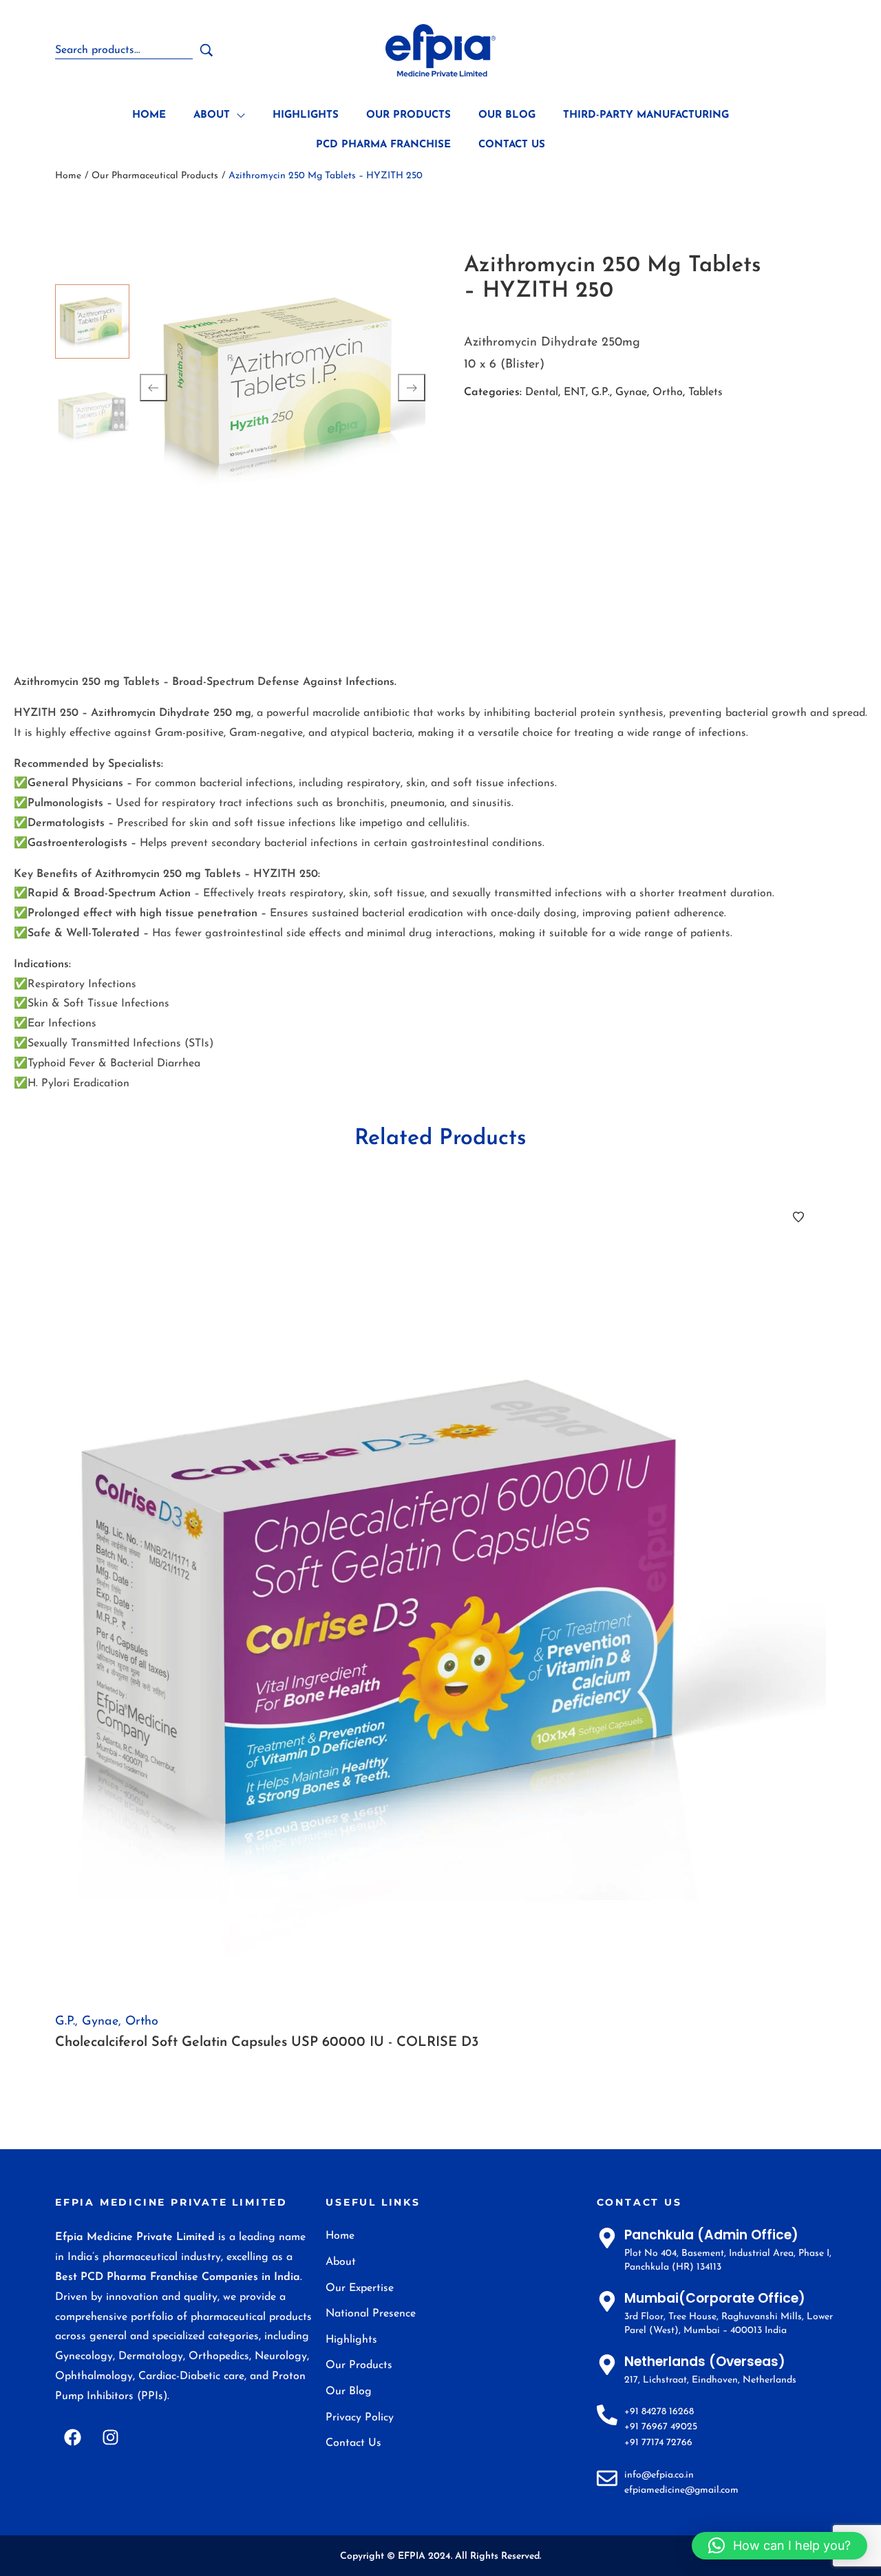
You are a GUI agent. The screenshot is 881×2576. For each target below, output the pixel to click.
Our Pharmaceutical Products (155, 176)
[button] (779, 2546)
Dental (542, 392)
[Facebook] (72, 2438)
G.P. (601, 392)
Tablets (705, 392)
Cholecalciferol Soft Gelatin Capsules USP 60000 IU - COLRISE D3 (267, 2042)
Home (68, 176)
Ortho (668, 392)
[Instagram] (110, 2438)
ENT (575, 392)
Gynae (631, 392)
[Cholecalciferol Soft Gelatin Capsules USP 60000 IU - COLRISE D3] (440, 1594)
